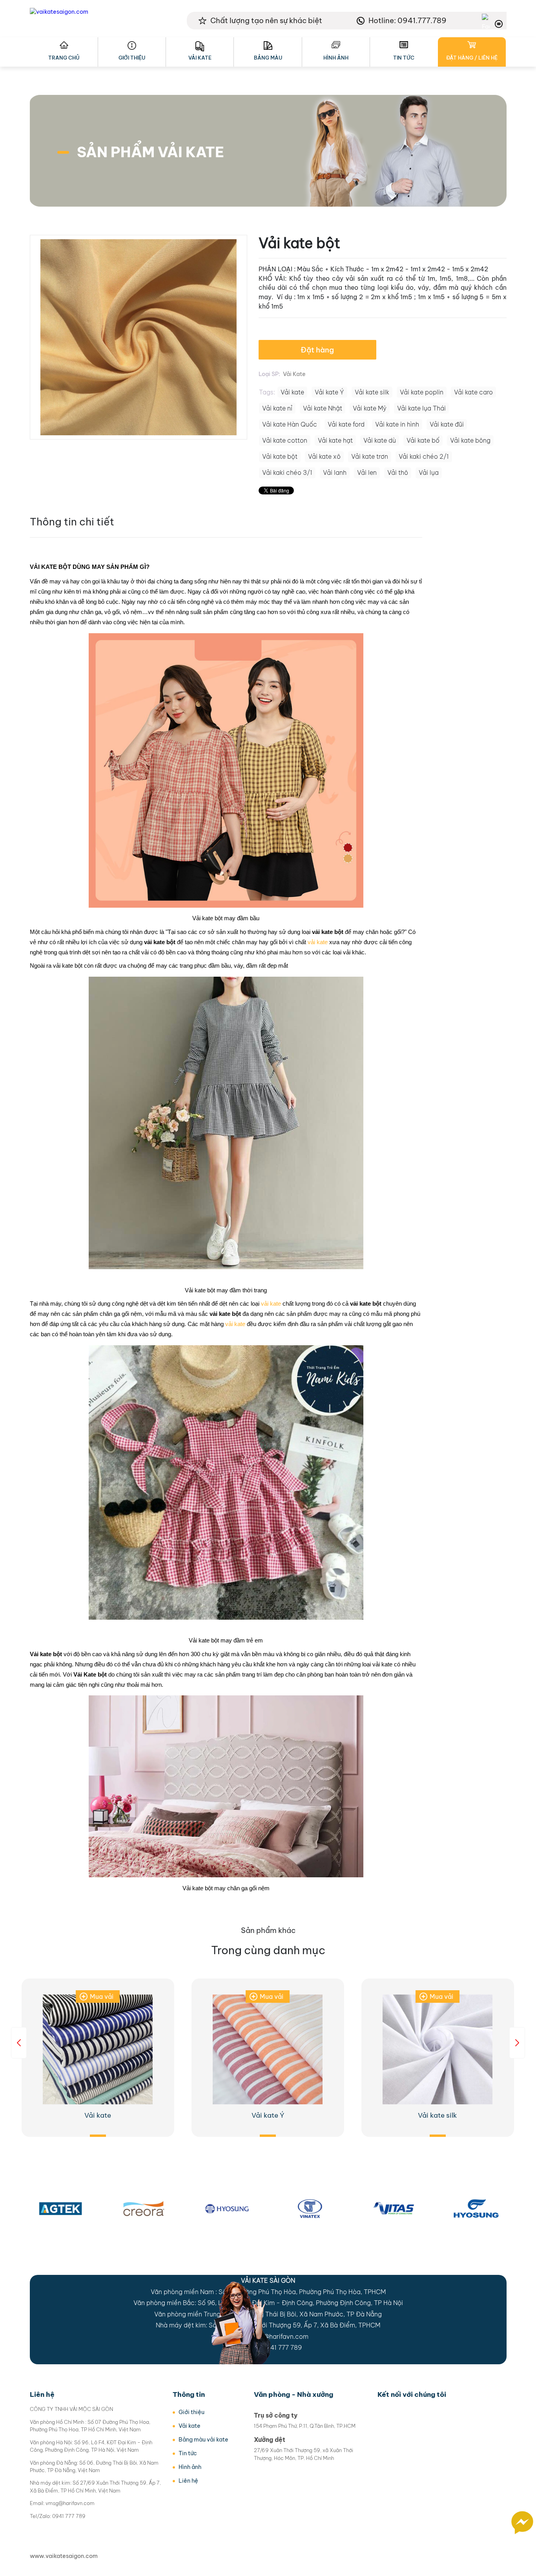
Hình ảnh (336, 58)
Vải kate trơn (370, 456)
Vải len (367, 472)
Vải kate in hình (397, 424)
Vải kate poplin (422, 392)
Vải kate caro (473, 392)
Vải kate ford (346, 424)
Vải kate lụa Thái (421, 408)
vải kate (318, 942)
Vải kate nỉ (277, 408)
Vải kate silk (372, 392)
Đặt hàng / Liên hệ (472, 58)
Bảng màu (268, 58)
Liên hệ (188, 2481)
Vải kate (200, 58)
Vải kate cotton (285, 440)
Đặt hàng (317, 350)
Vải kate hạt (335, 440)
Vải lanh (335, 472)
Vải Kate (294, 374)
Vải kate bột (280, 456)
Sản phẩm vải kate (150, 152)
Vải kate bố (423, 440)
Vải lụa (429, 472)
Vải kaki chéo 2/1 (424, 456)
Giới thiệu (132, 58)
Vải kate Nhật (323, 408)
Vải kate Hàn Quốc (290, 424)
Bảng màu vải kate (203, 2440)
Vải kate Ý (329, 392)
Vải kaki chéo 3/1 (287, 472)
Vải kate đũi (447, 424)
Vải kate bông (470, 440)
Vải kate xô (324, 456)
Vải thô (398, 472)
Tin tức (404, 58)
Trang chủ (64, 58)
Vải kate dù (380, 440)
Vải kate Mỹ (370, 408)
